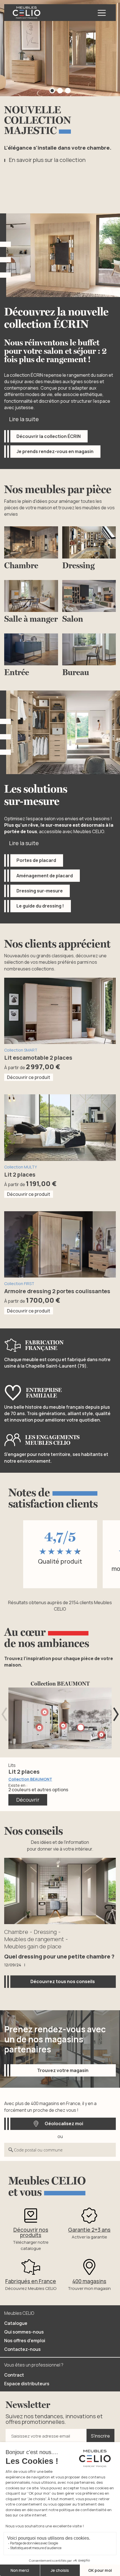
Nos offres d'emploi (25, 2341)
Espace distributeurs (27, 2384)
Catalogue (16, 2323)
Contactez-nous (22, 2349)
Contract (14, 2375)
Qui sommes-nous (24, 2332)
